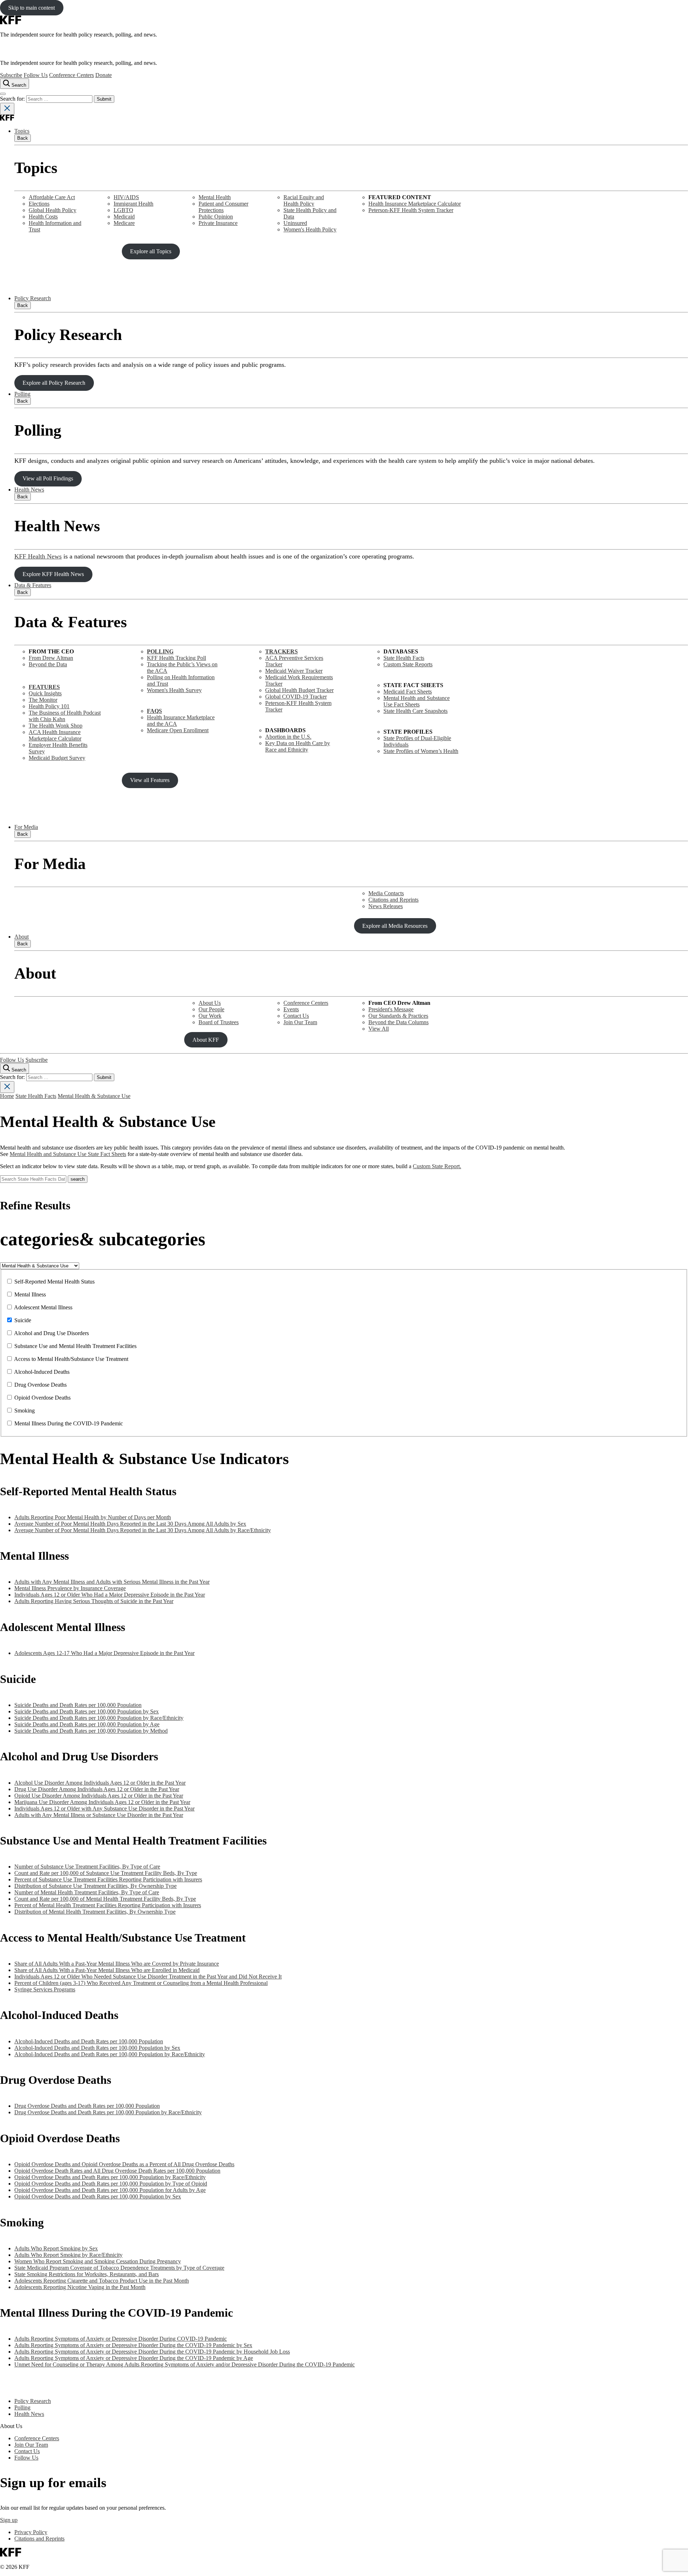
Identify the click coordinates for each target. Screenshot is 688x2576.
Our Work (210, 1016)
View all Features (150, 780)
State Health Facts (404, 658)
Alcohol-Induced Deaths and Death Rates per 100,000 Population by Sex (97, 2048)
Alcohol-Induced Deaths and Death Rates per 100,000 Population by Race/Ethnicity (110, 2054)
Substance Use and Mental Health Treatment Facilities (75, 1346)
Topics (22, 131)
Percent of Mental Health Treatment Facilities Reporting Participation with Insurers (108, 1905)
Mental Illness (30, 1294)
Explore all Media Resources (395, 926)
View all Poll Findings (48, 478)
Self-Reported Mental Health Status (54, 1282)
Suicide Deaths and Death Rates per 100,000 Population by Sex (87, 1711)
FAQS (154, 711)
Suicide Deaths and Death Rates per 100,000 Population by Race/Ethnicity (99, 1718)
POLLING (160, 651)
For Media (26, 827)
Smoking (25, 1411)
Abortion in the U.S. (288, 737)
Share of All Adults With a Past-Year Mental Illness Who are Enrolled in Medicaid (107, 1970)
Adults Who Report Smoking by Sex (56, 2248)
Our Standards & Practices (398, 1016)
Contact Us (296, 1016)
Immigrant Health (133, 204)
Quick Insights (45, 693)
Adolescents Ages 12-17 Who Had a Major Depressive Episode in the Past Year (104, 1653)
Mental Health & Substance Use (94, 1096)
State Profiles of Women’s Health (421, 751)
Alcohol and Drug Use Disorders (51, 1333)
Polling (22, 394)
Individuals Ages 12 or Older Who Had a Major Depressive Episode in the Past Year (110, 1595)
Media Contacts (386, 893)
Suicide (23, 1320)
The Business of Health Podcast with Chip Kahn (65, 716)
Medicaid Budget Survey (57, 758)
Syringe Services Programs (45, 1989)
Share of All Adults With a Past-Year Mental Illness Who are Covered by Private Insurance (117, 1964)
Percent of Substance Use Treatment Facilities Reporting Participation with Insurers (108, 1879)
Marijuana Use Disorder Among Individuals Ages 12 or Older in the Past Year (102, 1802)
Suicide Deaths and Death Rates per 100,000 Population (78, 1705)
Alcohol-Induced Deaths (42, 1372)
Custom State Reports (408, 664)
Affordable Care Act (52, 197)
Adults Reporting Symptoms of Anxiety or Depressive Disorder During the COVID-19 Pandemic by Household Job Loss (152, 2352)
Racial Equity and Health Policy (304, 200)
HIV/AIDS (126, 197)
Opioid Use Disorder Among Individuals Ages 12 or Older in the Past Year (99, 1796)
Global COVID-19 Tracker (296, 697)
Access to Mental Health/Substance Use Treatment (71, 1359)
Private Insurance (218, 223)
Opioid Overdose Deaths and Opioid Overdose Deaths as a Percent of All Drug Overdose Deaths (124, 2164)
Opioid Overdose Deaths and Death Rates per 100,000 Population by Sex (98, 2196)
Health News (29, 490)
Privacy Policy (31, 2532)
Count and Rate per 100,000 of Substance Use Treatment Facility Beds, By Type (106, 1873)
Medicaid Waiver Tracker (294, 671)
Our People (211, 1009)
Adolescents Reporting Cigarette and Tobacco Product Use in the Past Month (102, 2281)
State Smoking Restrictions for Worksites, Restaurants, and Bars (87, 2274)
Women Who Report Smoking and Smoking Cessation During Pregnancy (98, 2261)
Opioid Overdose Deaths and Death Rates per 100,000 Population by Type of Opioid (111, 2184)
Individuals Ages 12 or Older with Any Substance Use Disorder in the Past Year (104, 1809)
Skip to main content (32, 8)
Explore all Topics (151, 251)
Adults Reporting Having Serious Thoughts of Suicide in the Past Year (94, 1601)
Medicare (124, 223)
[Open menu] (3, 94)
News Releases (386, 906)
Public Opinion (216, 217)
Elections (39, 204)
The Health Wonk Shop (56, 726)
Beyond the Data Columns (398, 1022)
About (21, 937)
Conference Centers (71, 75)
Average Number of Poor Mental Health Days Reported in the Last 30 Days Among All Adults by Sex (130, 1524)
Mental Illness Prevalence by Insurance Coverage (70, 1588)
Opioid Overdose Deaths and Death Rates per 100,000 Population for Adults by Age (110, 2190)
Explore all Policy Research (54, 383)
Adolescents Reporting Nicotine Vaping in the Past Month (80, 2287)
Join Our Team (300, 1022)
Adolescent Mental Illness (43, 1307)
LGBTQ (123, 210)
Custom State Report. (437, 1166)
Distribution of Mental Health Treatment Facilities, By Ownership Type (95, 1912)
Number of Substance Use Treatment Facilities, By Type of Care (87, 1867)
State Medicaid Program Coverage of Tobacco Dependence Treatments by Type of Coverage (119, 2268)
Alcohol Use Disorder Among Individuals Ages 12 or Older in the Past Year (100, 1783)
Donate (104, 75)
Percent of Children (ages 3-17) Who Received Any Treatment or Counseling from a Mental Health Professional (141, 1983)
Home (7, 1096)
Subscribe (11, 75)
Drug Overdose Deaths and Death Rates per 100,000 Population (87, 2106)
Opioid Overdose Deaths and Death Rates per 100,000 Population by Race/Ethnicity (110, 2177)
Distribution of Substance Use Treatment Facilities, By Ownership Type (95, 1886)
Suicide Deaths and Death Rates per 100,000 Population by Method (91, 1731)
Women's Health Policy (310, 229)
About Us (210, 1003)
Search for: (13, 99)
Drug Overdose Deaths (40, 1385)
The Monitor (43, 700)
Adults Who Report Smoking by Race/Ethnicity (68, 2255)
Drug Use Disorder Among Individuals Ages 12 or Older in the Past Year (97, 1789)
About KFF (206, 1040)
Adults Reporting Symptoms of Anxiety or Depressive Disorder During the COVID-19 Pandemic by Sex (133, 2345)
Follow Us (36, 75)
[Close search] (7, 109)
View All (379, 1029)
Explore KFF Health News (53, 574)
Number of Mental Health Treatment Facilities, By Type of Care (87, 1892)
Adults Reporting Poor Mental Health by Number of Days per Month (93, 1517)
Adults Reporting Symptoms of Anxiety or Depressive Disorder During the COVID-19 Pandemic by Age (134, 2358)
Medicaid (124, 217)
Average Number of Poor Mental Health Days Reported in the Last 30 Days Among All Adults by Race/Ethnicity (143, 1530)
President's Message (391, 1009)
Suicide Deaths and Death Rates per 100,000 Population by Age (87, 1724)
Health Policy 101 (49, 706)
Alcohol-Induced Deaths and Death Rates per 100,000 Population (89, 2041)
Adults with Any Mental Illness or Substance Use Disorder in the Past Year (99, 1815)
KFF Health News (38, 556)
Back (23, 138)
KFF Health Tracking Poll (176, 658)
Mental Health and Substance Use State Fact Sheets (68, 1154)
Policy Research (33, 298)
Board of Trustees (219, 1022)
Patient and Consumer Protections (223, 207)
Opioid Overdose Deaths (42, 1398)
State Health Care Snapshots (415, 711)
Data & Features (33, 585)
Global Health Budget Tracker (299, 690)
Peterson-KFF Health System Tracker (411, 210)
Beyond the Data (48, 664)
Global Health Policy (52, 210)
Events (291, 1009)
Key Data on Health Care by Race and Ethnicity (298, 746)
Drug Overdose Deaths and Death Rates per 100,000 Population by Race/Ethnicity (108, 2112)
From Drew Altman (51, 658)
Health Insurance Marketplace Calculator (415, 204)
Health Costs (43, 217)
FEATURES (44, 687)
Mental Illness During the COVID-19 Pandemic (69, 1423)
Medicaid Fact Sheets (408, 692)
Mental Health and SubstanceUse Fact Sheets (417, 701)
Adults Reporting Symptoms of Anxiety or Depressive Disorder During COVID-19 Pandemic (121, 2339)
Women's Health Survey (174, 690)
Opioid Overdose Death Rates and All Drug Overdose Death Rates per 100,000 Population (117, 2171)
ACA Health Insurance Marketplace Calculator (55, 735)
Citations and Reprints (393, 900)
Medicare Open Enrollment (178, 730)
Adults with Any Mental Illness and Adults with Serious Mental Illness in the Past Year (112, 1582)
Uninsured (295, 223)
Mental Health (215, 197)
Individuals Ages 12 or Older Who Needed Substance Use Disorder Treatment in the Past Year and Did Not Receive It (148, 1977)
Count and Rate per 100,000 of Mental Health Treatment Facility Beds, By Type (105, 1899)
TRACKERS (281, 651)
